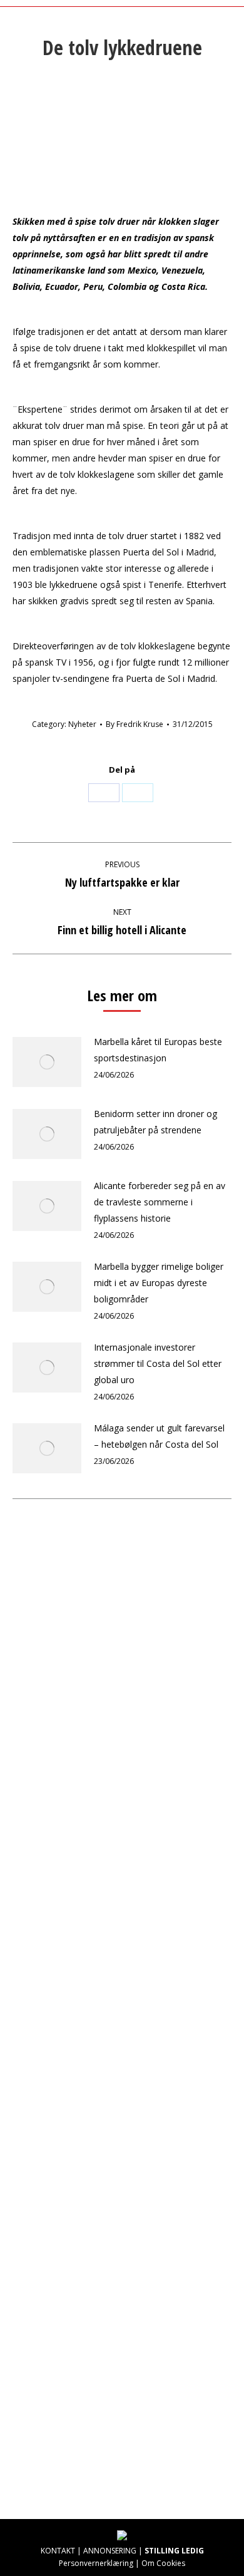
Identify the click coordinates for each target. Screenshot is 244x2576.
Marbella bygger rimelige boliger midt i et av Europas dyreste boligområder (159, 1283)
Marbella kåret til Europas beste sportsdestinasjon (158, 1050)
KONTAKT (58, 2551)
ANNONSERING (110, 2551)
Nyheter (82, 724)
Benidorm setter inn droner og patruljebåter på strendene (155, 1122)
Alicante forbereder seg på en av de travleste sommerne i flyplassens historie (160, 1202)
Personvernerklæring (96, 2563)
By (135, 724)
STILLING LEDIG (174, 2551)
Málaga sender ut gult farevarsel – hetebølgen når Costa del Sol (159, 1436)
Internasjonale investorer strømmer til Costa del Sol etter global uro (158, 1363)
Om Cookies (163, 2563)
